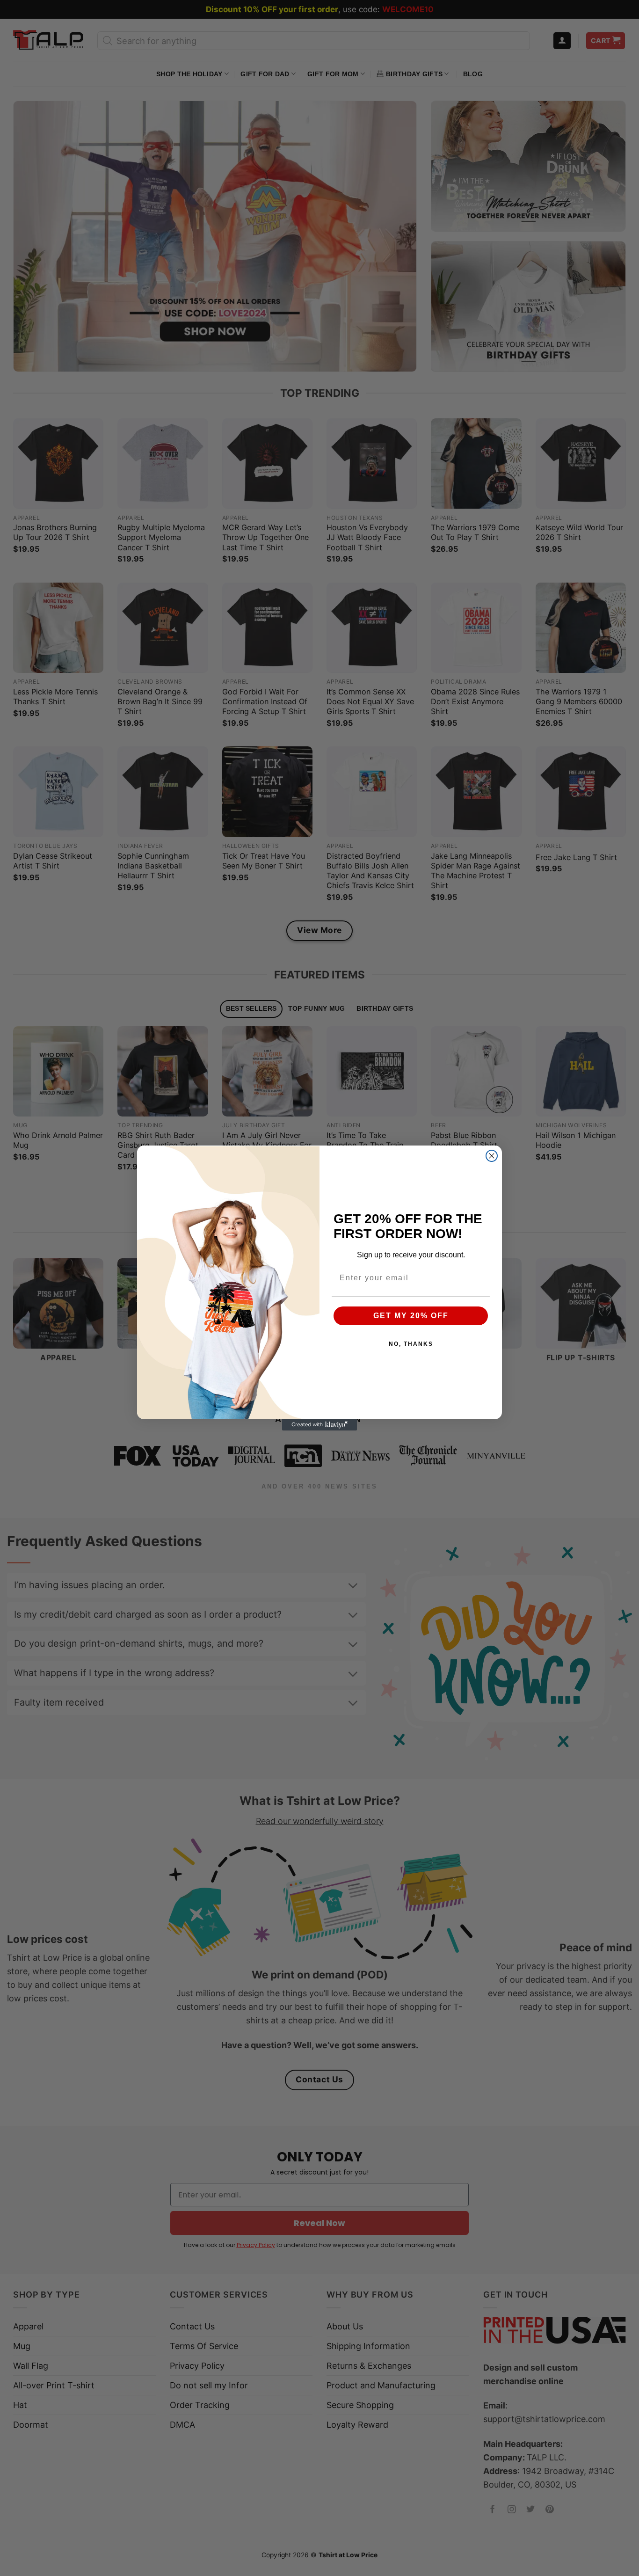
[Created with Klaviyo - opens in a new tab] (319, 1425)
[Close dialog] (492, 1156)
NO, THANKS (411, 1344)
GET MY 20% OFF (411, 1316)
